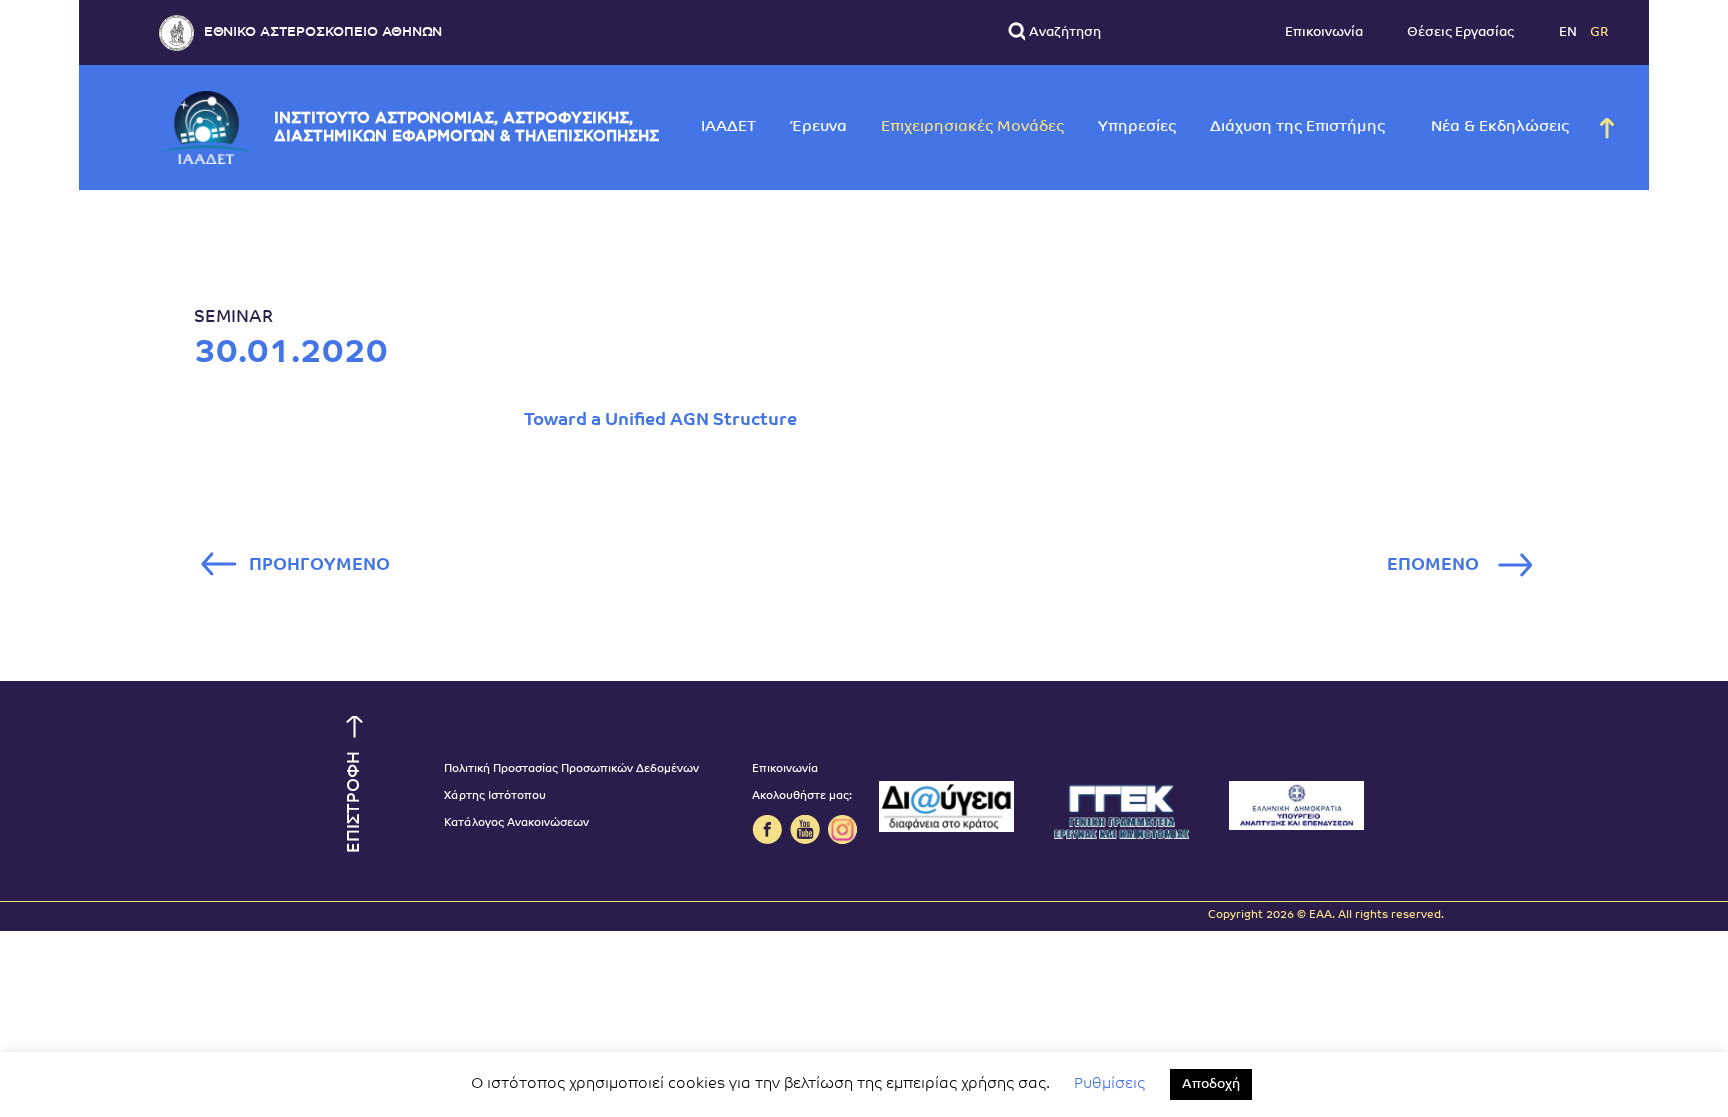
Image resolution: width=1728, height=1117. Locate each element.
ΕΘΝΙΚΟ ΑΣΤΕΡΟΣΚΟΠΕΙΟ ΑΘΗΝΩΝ (323, 32)
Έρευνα (818, 127)
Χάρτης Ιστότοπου (495, 796)
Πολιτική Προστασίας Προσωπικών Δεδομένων (571, 769)
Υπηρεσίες (1137, 127)
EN (1569, 32)
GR (1599, 32)
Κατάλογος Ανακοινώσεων (516, 823)
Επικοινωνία (1324, 32)
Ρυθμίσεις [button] (1109, 1084)
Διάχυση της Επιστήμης (1297, 127)
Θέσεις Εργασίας (1460, 32)
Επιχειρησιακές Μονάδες (972, 127)
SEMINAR (233, 317)
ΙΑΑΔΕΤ (728, 127)
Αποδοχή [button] (1211, 1084)
